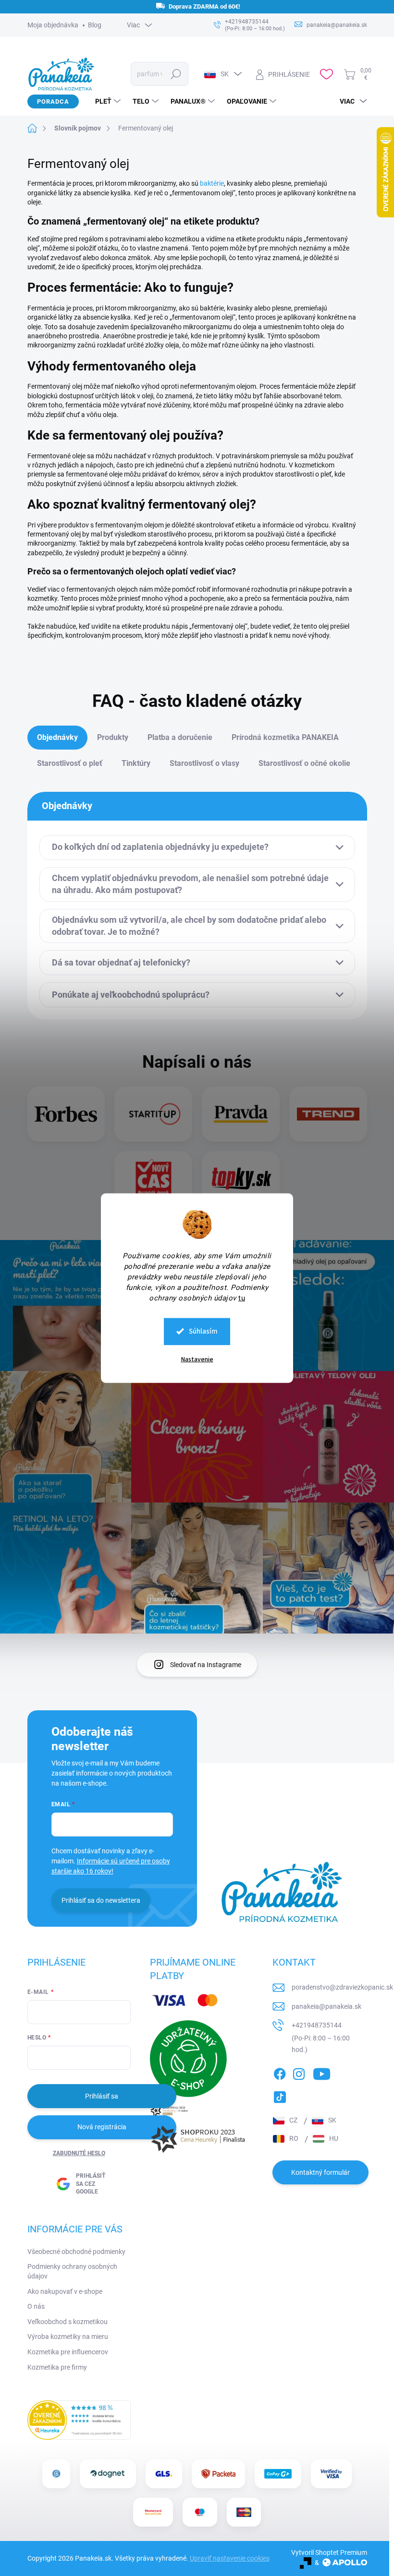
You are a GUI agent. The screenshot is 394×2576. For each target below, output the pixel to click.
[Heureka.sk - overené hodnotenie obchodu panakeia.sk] (79, 2420)
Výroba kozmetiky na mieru (68, 2337)
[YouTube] (322, 2072)
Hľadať (176, 74)
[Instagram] (299, 2072)
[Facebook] (280, 2072)
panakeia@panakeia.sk (326, 2006)
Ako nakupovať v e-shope (65, 2291)
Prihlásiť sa (102, 2096)
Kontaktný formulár (320, 2172)
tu (242, 1298)
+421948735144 (317, 2025)
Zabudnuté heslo (79, 2153)
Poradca (53, 101)
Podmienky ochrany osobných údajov (72, 2271)
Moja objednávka (53, 25)
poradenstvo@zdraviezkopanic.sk (342, 1987)
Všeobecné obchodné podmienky (76, 2252)
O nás (36, 2306)
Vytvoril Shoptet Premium (329, 2552)
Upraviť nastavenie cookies (230, 2558)
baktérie (212, 183)
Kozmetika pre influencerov (68, 2352)
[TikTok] (280, 2095)
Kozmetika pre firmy (57, 2367)
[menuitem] (104, 101)
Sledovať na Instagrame (206, 1665)
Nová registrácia (102, 2127)
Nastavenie (197, 1359)
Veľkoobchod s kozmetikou (68, 2322)
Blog (95, 25)
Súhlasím (203, 1331)
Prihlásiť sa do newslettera (101, 1900)
